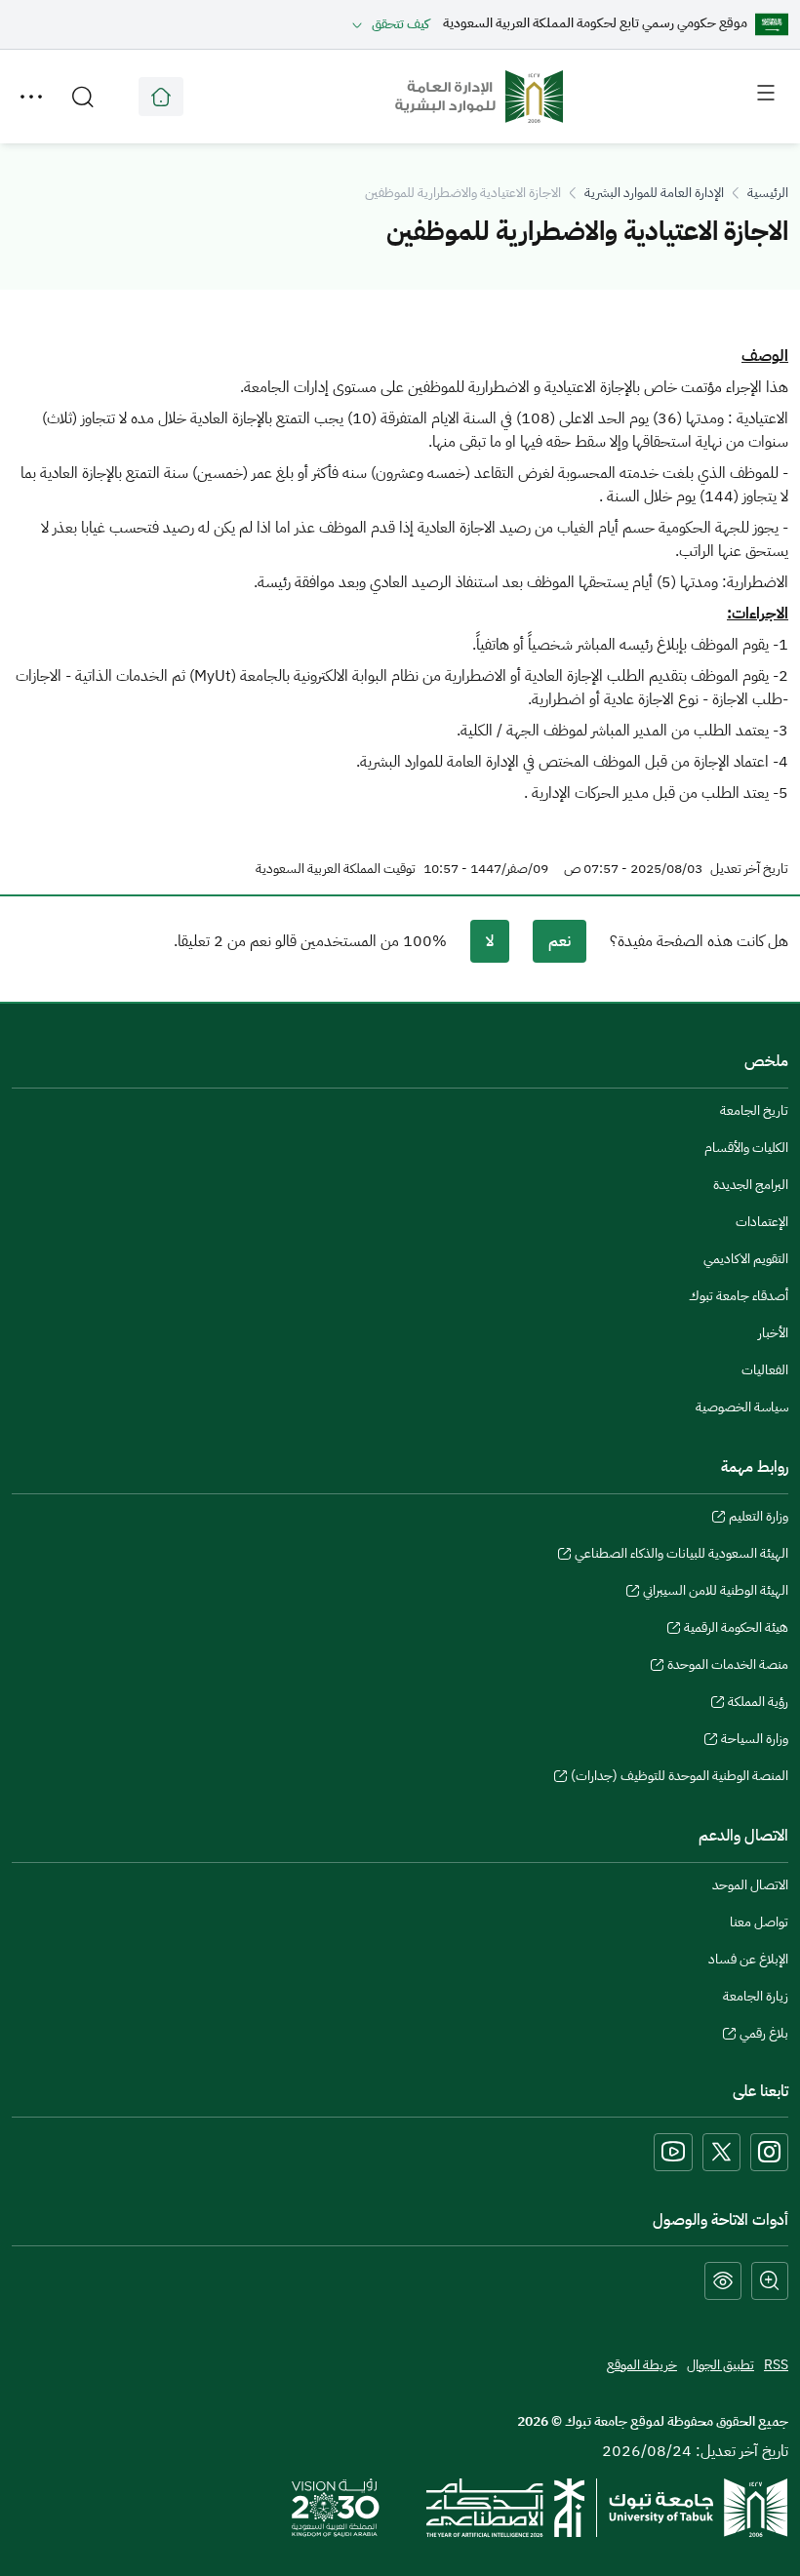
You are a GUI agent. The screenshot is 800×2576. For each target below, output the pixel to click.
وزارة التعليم (759, 1519)
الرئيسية (768, 193)
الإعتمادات (762, 1222)
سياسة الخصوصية (742, 1407)
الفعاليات (765, 1370)
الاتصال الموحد (750, 1885)
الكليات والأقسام (746, 1148)
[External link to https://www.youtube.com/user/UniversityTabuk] (673, 2152)
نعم (560, 941)
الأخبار (773, 1333)
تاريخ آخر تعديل (749, 869)
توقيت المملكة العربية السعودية (336, 869)
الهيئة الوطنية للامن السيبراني (716, 1593)
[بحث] (83, 97)
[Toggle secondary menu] (31, 97)
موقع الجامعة (161, 97)
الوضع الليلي (723, 2281)
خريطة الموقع (642, 2365)
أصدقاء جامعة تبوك (739, 1296)
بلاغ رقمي (764, 2036)
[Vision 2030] (336, 2507)
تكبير (770, 2281)
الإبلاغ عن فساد (748, 1959)
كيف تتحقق (400, 24)
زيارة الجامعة (756, 1996)
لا (490, 941)
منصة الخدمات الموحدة (728, 1667)
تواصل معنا (759, 1922)
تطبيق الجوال (720, 2365)
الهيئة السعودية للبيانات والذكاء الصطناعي (681, 1556)
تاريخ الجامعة (754, 1110)
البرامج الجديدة (751, 1185)
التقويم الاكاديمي (746, 1259)
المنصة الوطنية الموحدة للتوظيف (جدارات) (680, 1778)
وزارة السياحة (755, 1741)
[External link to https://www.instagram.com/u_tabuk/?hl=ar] (769, 2152)
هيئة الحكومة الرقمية (736, 1630)
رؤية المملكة (758, 1704)
